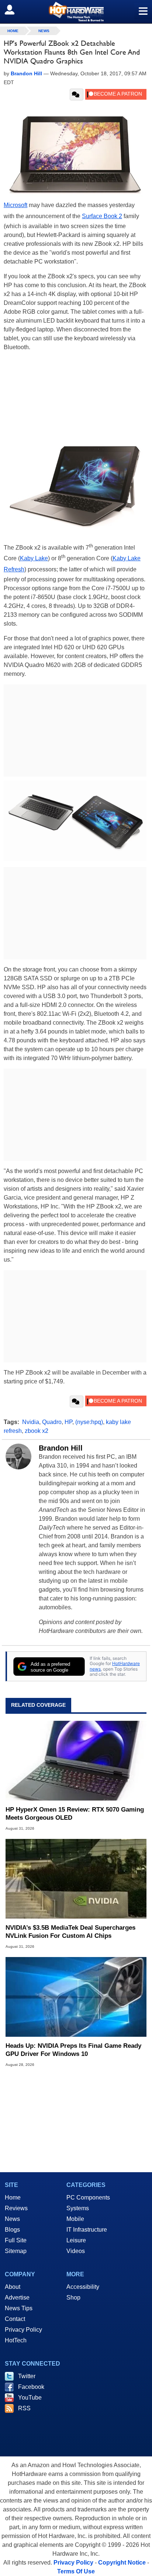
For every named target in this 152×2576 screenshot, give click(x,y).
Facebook (31, 2387)
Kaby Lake (34, 558)
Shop (73, 2298)
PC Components (88, 2197)
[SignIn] (14, 10)
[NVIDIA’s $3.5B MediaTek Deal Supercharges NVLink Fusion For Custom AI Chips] (76, 1879)
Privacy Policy (23, 2330)
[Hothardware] (76, 12)
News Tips (19, 2308)
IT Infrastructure (87, 2230)
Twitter (27, 2376)
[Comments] (77, 94)
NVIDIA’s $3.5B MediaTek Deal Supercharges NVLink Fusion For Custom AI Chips (70, 1932)
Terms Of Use (76, 2571)
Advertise (17, 2298)
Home (13, 2197)
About (13, 2287)
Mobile (75, 2219)
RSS (24, 2408)
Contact (15, 2319)
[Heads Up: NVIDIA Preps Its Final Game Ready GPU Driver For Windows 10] (76, 1997)
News (44, 31)
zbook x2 (37, 1431)
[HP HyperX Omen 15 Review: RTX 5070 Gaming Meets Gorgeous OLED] (76, 1761)
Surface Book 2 (102, 216)
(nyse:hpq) (89, 1422)
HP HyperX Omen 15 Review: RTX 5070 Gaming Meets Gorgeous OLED (75, 1814)
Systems (78, 2208)
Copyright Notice (122, 2563)
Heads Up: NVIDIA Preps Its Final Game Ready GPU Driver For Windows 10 (73, 2050)
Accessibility (83, 2287)
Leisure (76, 2240)
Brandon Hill (61, 1448)
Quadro (52, 1422)
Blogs (12, 2230)
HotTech (16, 2340)
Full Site (16, 2240)
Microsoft (15, 205)
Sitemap (16, 2251)
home (13, 31)
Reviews (16, 2208)
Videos (76, 2251)
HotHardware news (115, 1666)
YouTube (30, 2398)
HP (68, 1422)
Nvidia (31, 1422)
